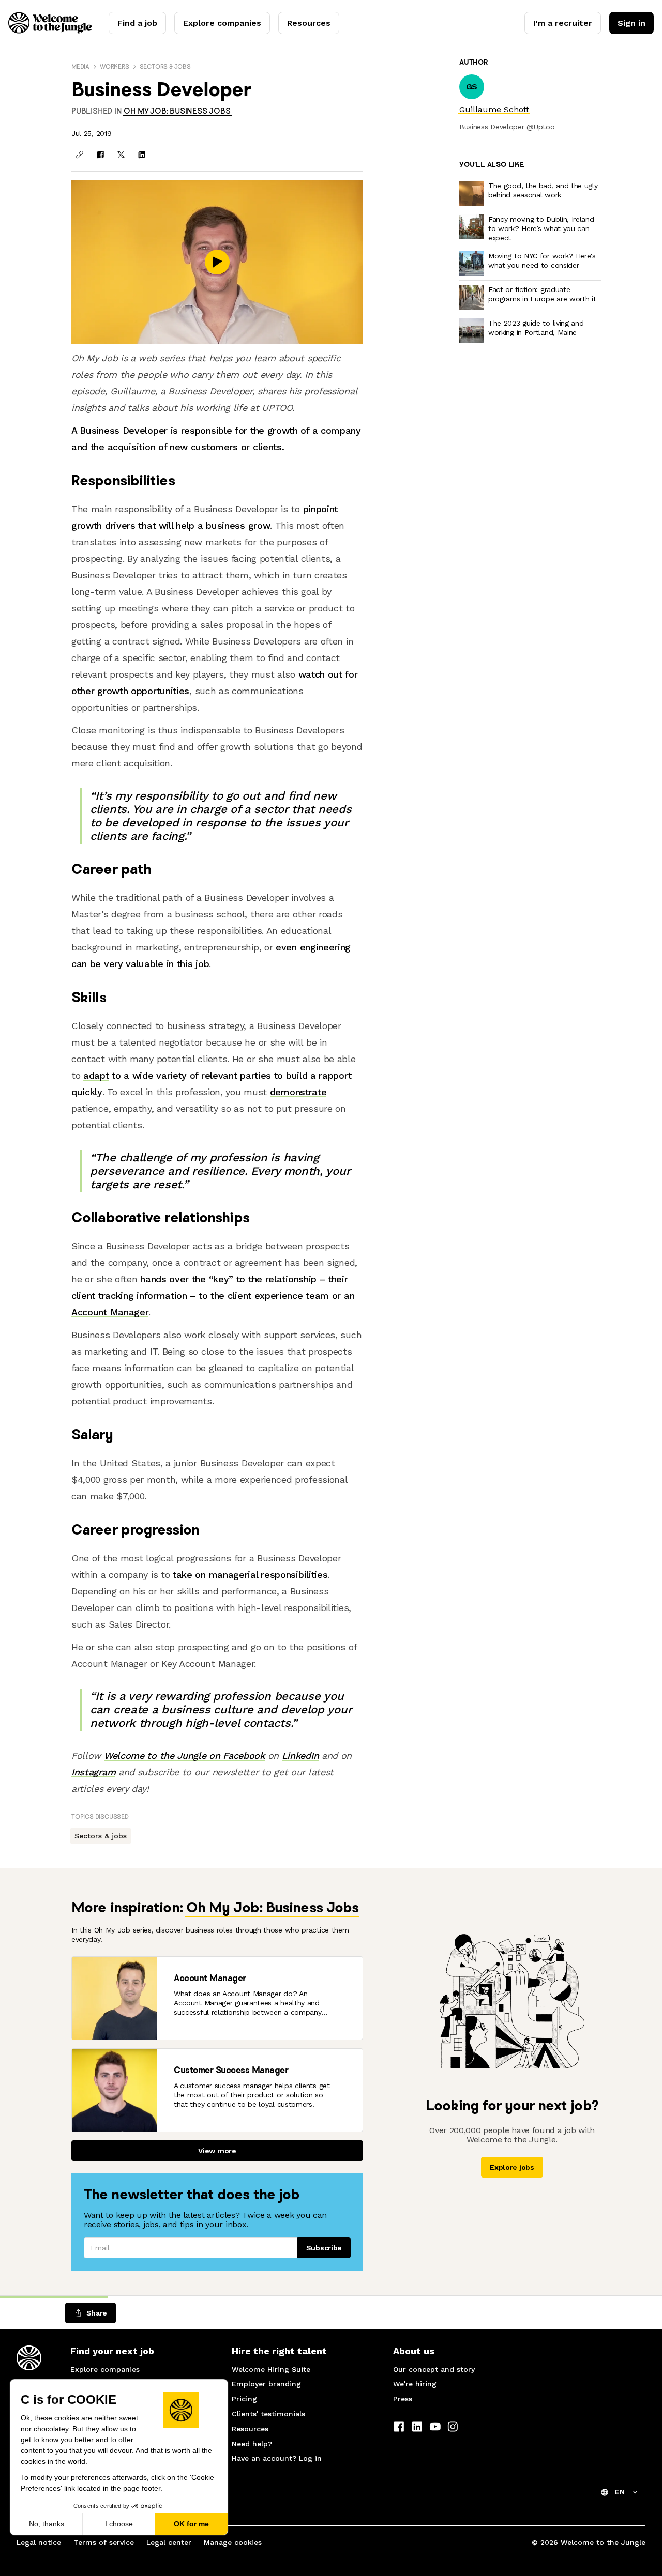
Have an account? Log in (277, 2458)
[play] (217, 262)
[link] (177, 111)
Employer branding (266, 2384)
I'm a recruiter (563, 23)
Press (403, 2399)
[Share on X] (121, 155)
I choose (119, 2524)
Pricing (244, 2399)
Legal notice (39, 2542)
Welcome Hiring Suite (271, 2369)
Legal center (169, 2542)
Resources (309, 23)
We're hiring (415, 2384)
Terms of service (104, 2542)
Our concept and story (434, 2369)
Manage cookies (233, 2542)
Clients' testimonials (268, 2414)
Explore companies (222, 23)
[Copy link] (80, 155)
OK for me (191, 2524)
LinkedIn (300, 1755)
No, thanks (47, 2524)
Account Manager (110, 1312)
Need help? (252, 2444)
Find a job (137, 23)
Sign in (631, 23)
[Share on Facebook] (100, 155)
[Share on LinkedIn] (142, 155)
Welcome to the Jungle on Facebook (184, 1755)
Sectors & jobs (165, 66)
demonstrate (298, 1092)
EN (620, 2492)
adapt (96, 1075)
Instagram (93, 1772)
